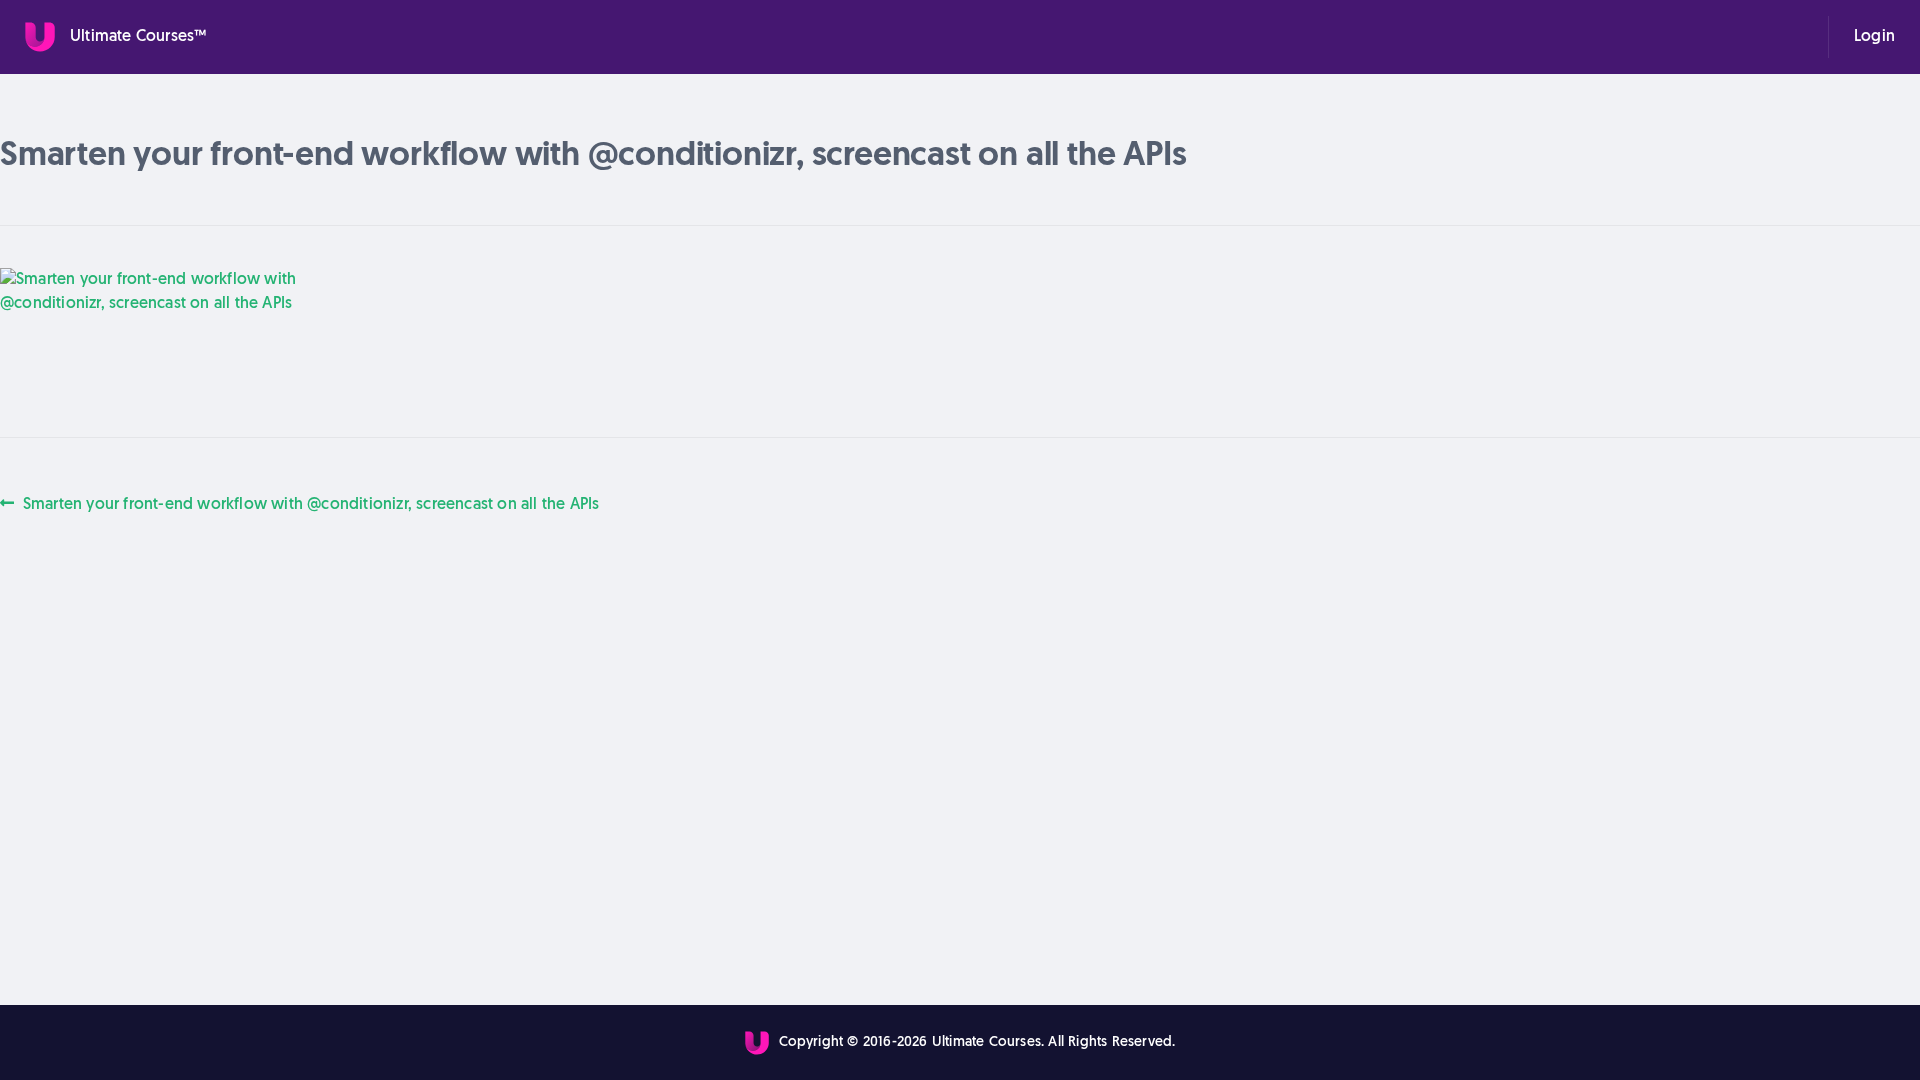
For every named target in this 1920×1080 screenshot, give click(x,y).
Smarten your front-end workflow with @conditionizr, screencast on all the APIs (310, 504)
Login (1874, 37)
